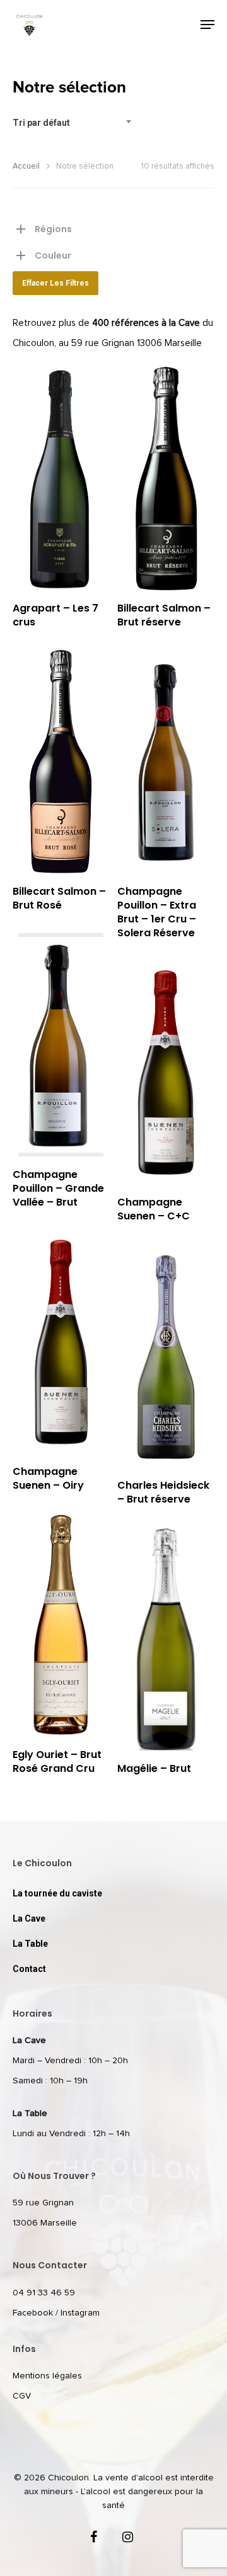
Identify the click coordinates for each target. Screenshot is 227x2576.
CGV (22, 2396)
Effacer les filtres (55, 283)
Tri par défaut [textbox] (41, 123)
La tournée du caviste (57, 1893)
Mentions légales (47, 2376)
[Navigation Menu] (207, 25)
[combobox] (76, 123)
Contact (29, 1969)
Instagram (80, 2313)
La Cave (29, 1918)
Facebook (33, 2313)
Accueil (26, 166)
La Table (30, 1944)
